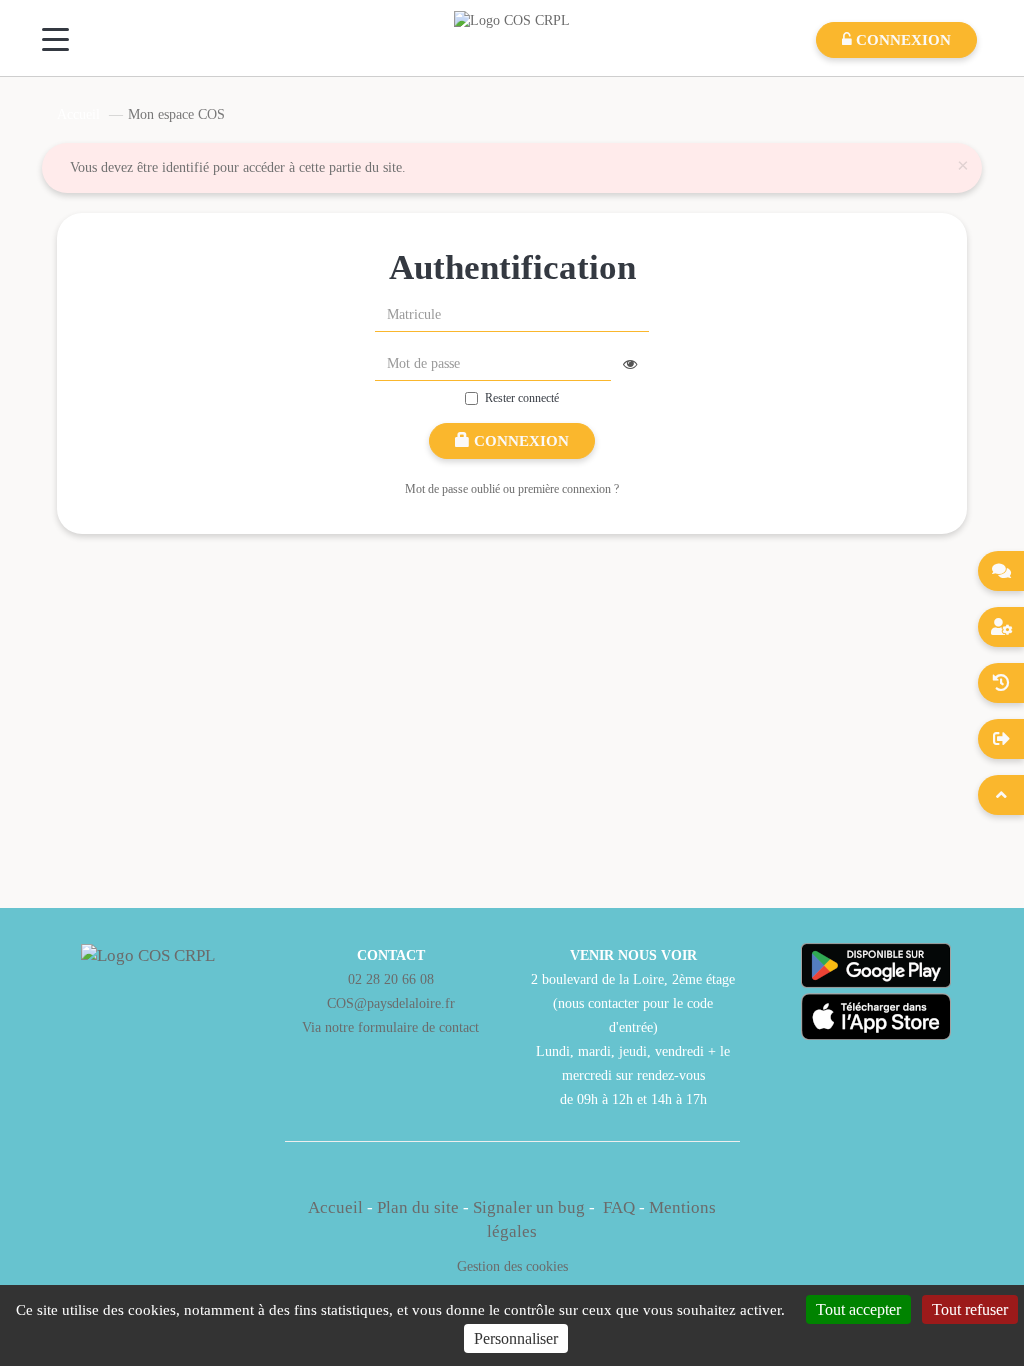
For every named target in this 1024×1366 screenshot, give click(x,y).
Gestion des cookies (512, 1266)
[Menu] (55, 39)
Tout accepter (858, 1309)
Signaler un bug (531, 1207)
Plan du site (418, 1207)
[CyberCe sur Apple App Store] (876, 1016)
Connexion (519, 441)
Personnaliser (516, 1338)
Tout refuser (970, 1309)
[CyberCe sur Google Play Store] (876, 965)
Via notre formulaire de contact (390, 1027)
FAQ (619, 1207)
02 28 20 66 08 (391, 979)
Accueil (78, 114)
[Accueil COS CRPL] (512, 19)
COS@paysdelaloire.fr (391, 1003)
